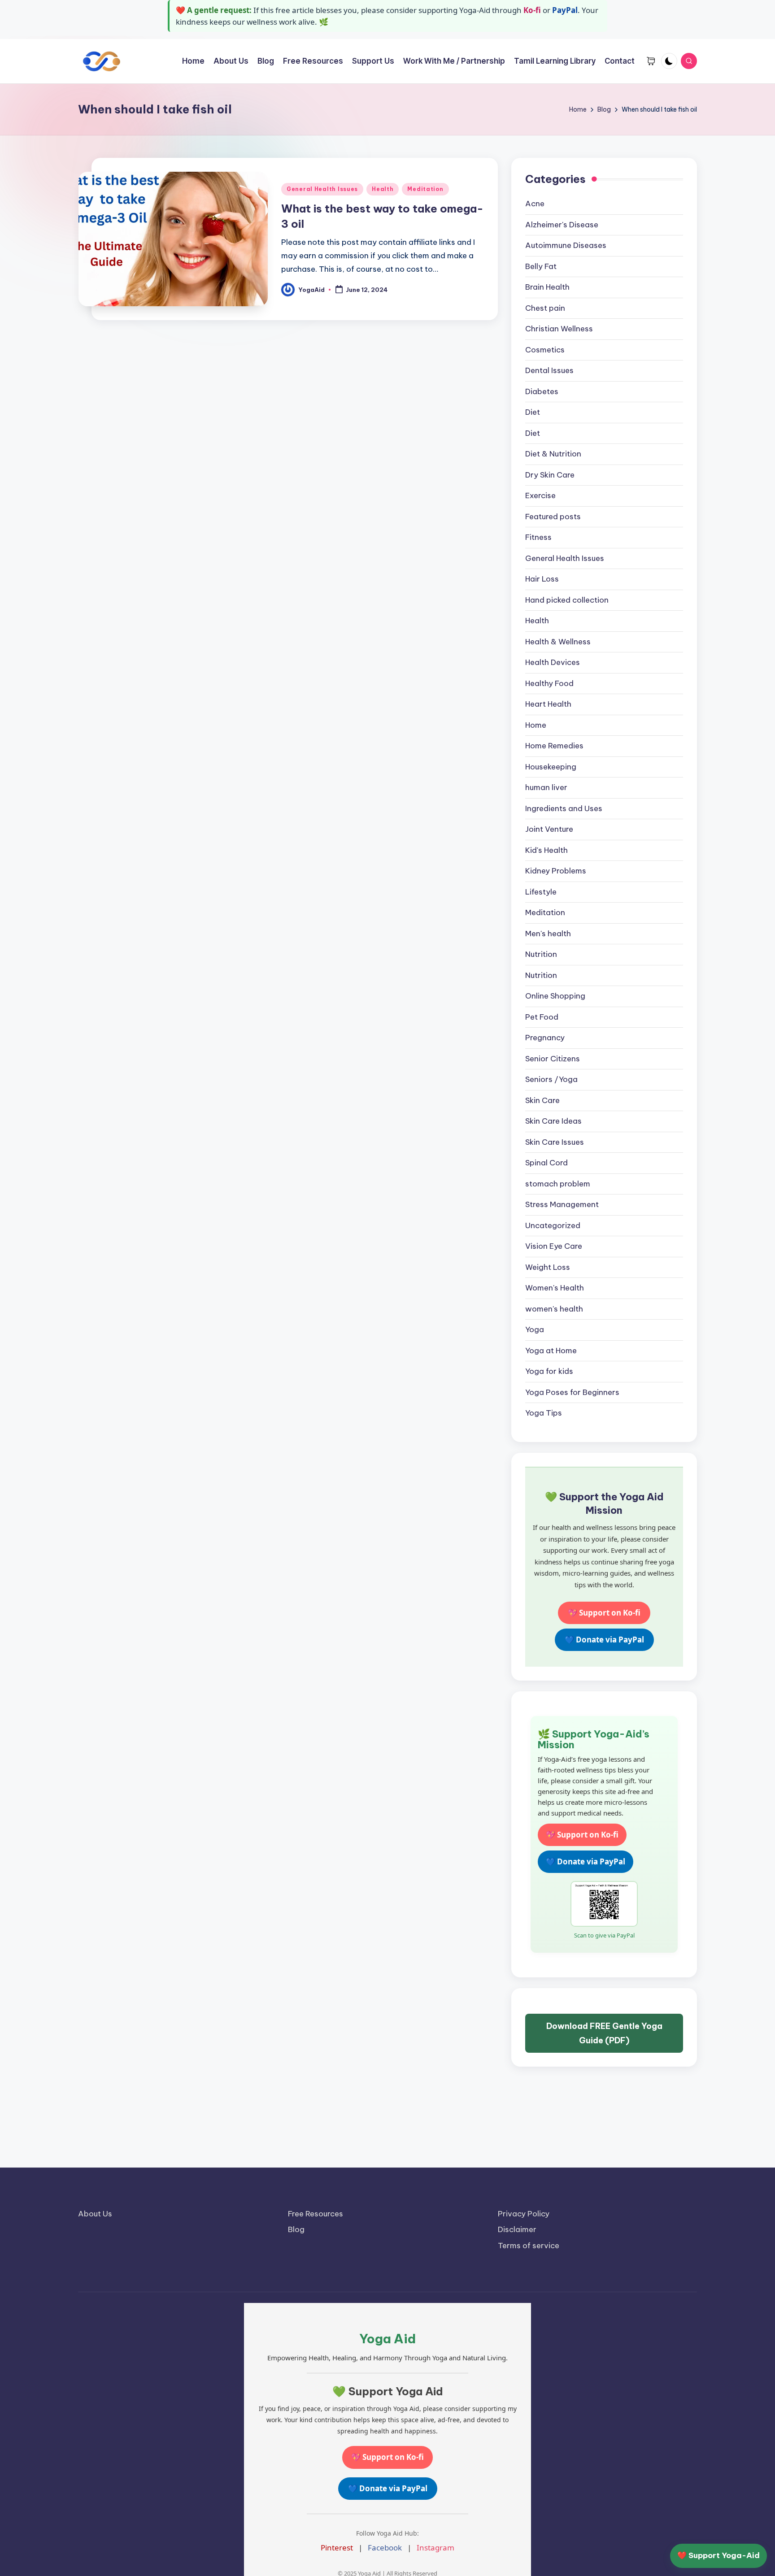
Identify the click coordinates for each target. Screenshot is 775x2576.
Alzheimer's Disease (562, 225)
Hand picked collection (567, 600)
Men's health (548, 934)
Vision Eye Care (554, 1246)
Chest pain (545, 308)
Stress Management (562, 1204)
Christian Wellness (559, 329)
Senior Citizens (553, 1059)
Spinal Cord (546, 1163)
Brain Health (547, 287)
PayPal (565, 10)
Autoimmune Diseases (566, 245)
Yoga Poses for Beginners (572, 1392)
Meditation (425, 189)
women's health (554, 1309)
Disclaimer (517, 2229)
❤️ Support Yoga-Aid (718, 2555)
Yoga (535, 1329)
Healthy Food (549, 683)
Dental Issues (549, 370)
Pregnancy (545, 1038)
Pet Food (542, 1017)
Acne (535, 204)
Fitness (538, 537)
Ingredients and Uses (564, 808)
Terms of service (529, 2246)
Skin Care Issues (555, 1142)
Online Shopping (555, 996)
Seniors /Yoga (551, 1079)
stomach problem (558, 1184)
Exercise (540, 495)
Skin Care (542, 1100)
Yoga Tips (544, 1413)
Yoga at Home (551, 1351)
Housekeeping (551, 767)
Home (536, 725)
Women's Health (555, 1288)
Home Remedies (554, 746)
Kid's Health (546, 850)
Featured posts (553, 517)
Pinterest (337, 2548)
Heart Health (548, 704)
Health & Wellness (558, 642)
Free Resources (316, 2214)
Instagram (435, 2548)
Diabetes (542, 391)
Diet (533, 412)
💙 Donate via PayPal (604, 1640)
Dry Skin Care (550, 475)
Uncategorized (553, 1225)
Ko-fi (532, 10)
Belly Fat (541, 266)
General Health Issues (322, 189)
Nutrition (541, 954)
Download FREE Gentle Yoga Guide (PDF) (604, 2033)
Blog (296, 2229)
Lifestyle (541, 892)
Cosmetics (545, 350)
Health (383, 189)
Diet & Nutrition (553, 454)
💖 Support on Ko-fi (604, 1613)
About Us (95, 2214)
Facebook (385, 2548)
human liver (546, 787)
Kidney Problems (556, 871)
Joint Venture (549, 829)
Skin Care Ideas (553, 1121)
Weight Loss (548, 1267)
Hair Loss (542, 579)
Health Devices (553, 662)
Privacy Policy (524, 2214)
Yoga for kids (549, 1371)
